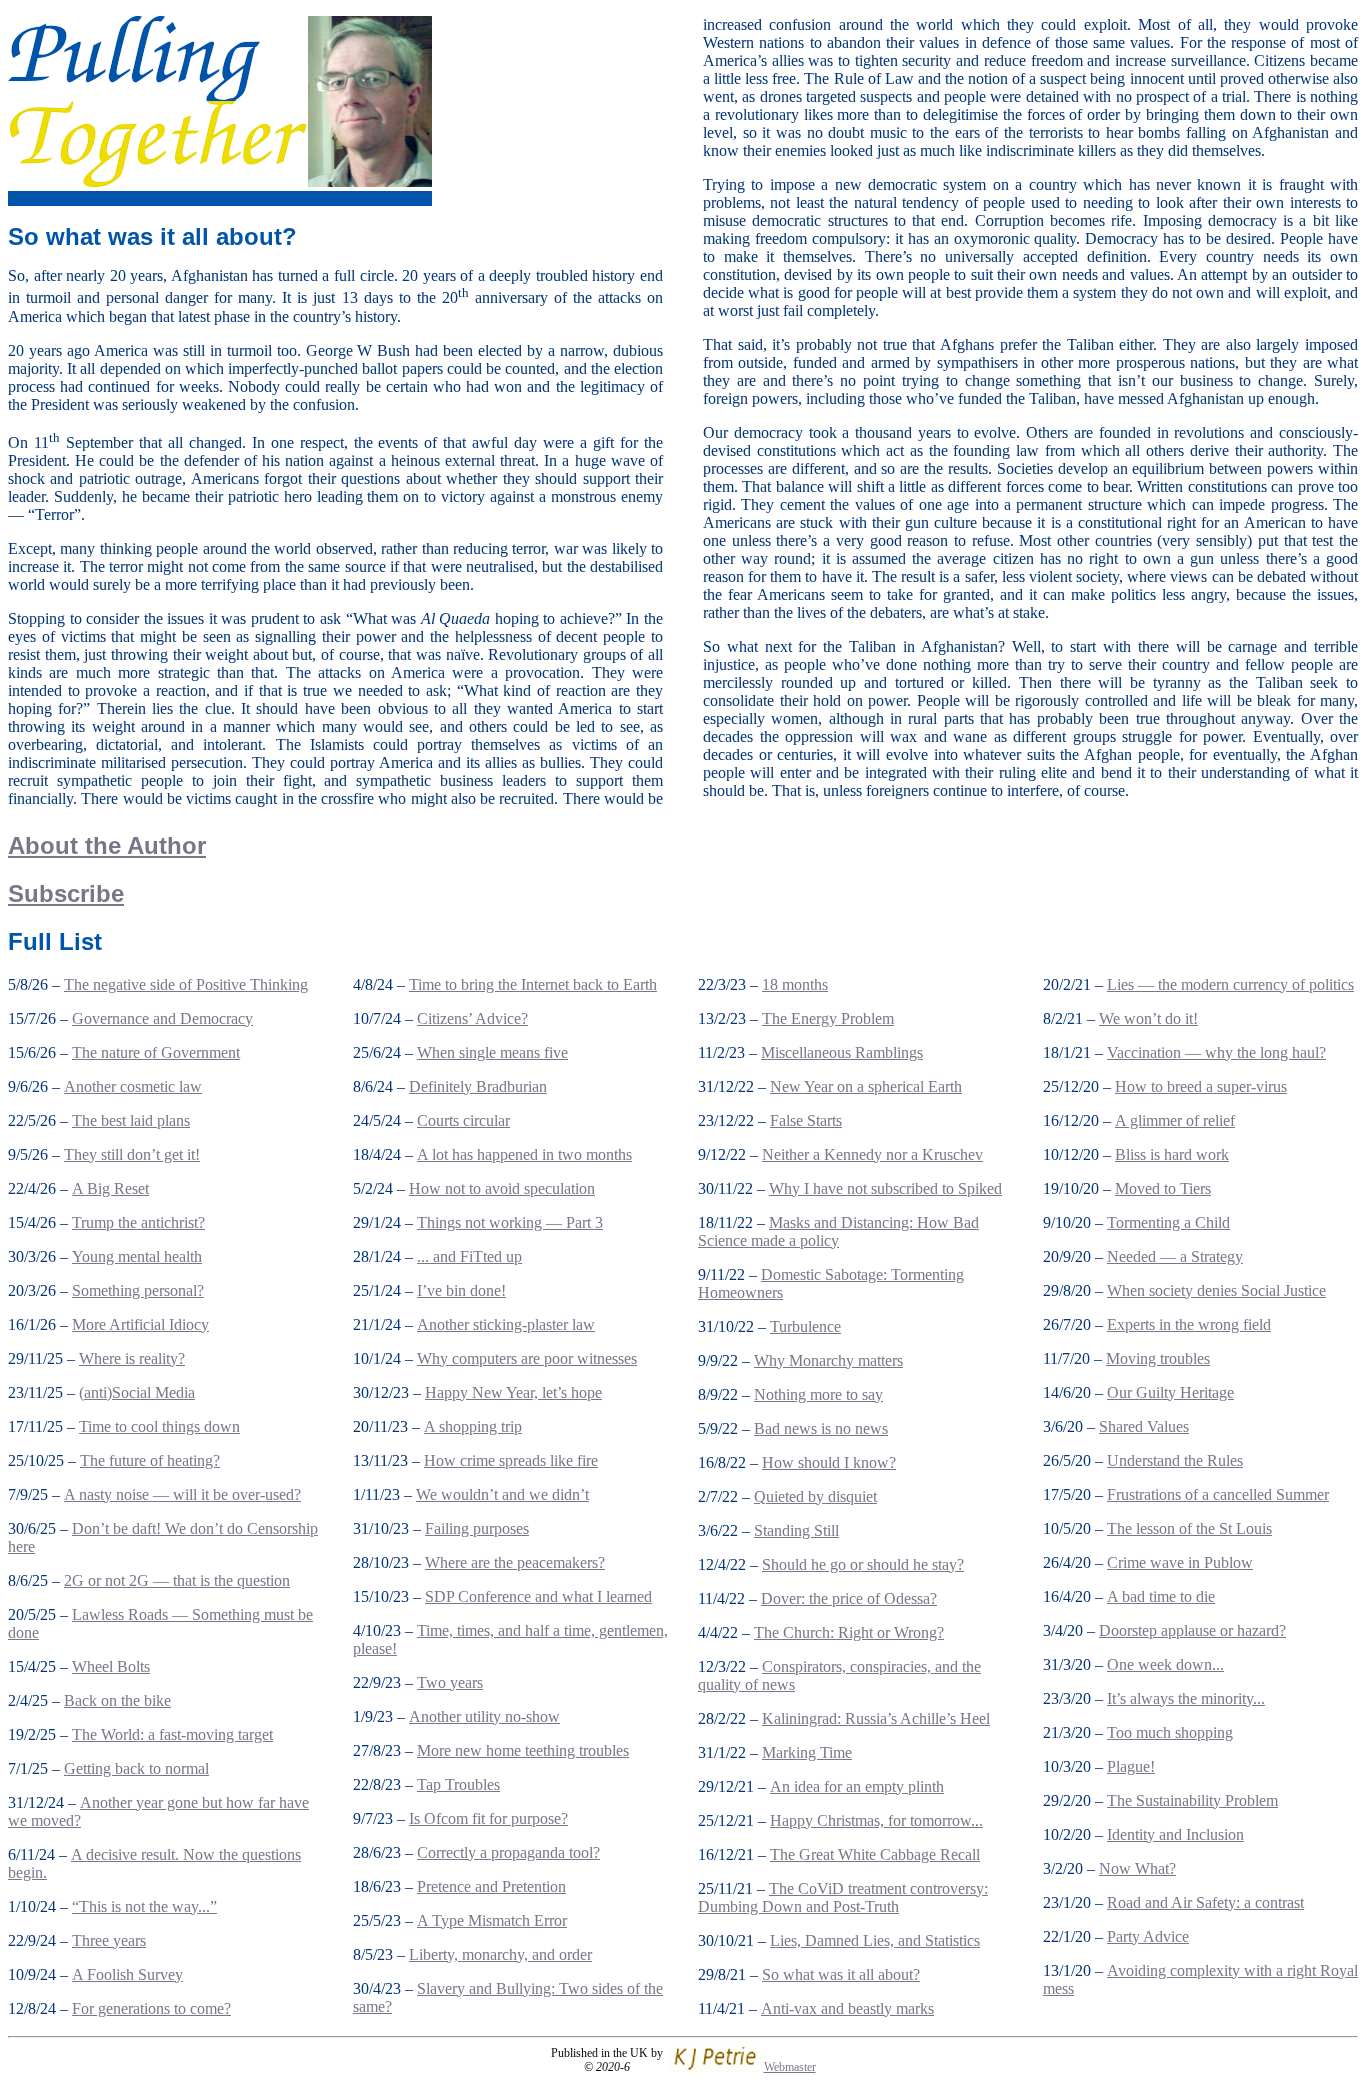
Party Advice (1148, 1936)
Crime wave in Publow (1180, 1562)
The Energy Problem (828, 1018)
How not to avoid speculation (502, 1188)
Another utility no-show (484, 1716)
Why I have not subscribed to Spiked (885, 1188)
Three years (109, 1940)
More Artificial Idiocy (140, 1324)
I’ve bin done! (461, 1290)
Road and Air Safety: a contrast (1205, 1902)
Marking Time (807, 1752)
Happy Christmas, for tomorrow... (876, 1820)
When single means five (492, 1052)
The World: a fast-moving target (172, 1734)
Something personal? (138, 1290)
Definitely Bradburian (478, 1086)
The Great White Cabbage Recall (875, 1854)
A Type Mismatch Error (492, 1920)
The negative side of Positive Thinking (186, 984)
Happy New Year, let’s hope (513, 1392)
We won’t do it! (1148, 1018)
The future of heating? (150, 1460)
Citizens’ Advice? (472, 1018)
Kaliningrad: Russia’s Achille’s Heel (876, 1718)
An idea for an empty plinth (857, 1786)
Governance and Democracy (162, 1018)
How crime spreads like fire (511, 1460)
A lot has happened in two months (524, 1154)
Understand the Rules (1175, 1460)
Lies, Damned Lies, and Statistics (875, 1940)
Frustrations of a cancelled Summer (1218, 1494)
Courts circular (463, 1120)
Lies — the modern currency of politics (1230, 984)
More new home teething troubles (523, 1750)
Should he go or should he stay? (863, 1564)
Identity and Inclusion (1175, 1834)
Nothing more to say (818, 1394)
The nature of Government (156, 1052)
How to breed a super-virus (1201, 1086)
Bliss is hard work (1172, 1154)
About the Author (107, 845)
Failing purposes (477, 1528)
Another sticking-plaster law (506, 1324)
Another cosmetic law (133, 1086)
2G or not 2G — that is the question (177, 1580)
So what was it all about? (841, 1974)
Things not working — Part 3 (510, 1222)
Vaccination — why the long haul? (1216, 1052)
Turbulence (805, 1326)
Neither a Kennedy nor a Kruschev (872, 1154)
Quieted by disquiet (815, 1496)
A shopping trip (473, 1426)
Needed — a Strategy (1175, 1256)
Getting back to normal (136, 1768)
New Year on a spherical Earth (866, 1086)
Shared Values (1144, 1426)
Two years (450, 1682)
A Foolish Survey (127, 1974)
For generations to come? (151, 2008)
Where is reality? (132, 1358)
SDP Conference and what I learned (538, 1596)
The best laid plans (131, 1120)
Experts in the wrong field (1189, 1324)
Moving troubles (1158, 1358)
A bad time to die (1161, 1596)
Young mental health (137, 1256)
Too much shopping (1170, 1732)
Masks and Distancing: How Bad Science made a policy (838, 1231)
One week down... (1165, 1664)
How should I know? (829, 1462)
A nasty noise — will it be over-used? (182, 1494)
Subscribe (66, 893)
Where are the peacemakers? (515, 1562)
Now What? (1137, 1868)
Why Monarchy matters (828, 1360)
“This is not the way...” (144, 1906)
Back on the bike (117, 1700)
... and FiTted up (469, 1256)
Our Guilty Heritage (1170, 1392)
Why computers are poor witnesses (527, 1358)
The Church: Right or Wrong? (849, 1632)
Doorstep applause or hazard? (1192, 1630)
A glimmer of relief (1175, 1120)
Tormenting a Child (1168, 1222)
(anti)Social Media (137, 1392)
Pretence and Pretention (491, 1886)
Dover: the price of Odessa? (849, 1598)
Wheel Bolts (111, 1666)
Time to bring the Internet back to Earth (533, 984)
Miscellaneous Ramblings (842, 1052)
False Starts (806, 1120)
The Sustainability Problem (1192, 1800)
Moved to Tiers (1163, 1188)
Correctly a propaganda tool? (508, 1852)
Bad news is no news (821, 1428)
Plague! (1131, 1766)
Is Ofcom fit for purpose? (488, 1818)
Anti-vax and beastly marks (847, 2008)
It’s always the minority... (1186, 1698)
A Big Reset (110, 1188)
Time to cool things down (159, 1426)
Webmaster (790, 2067)
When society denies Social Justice (1216, 1290)
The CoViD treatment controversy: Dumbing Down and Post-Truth (843, 1897)
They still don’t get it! (132, 1154)
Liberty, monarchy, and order (500, 1954)
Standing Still (796, 1530)
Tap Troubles (458, 1784)
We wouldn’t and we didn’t (502, 1494)
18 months (795, 984)
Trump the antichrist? (138, 1222)
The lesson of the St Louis (1189, 1528)
